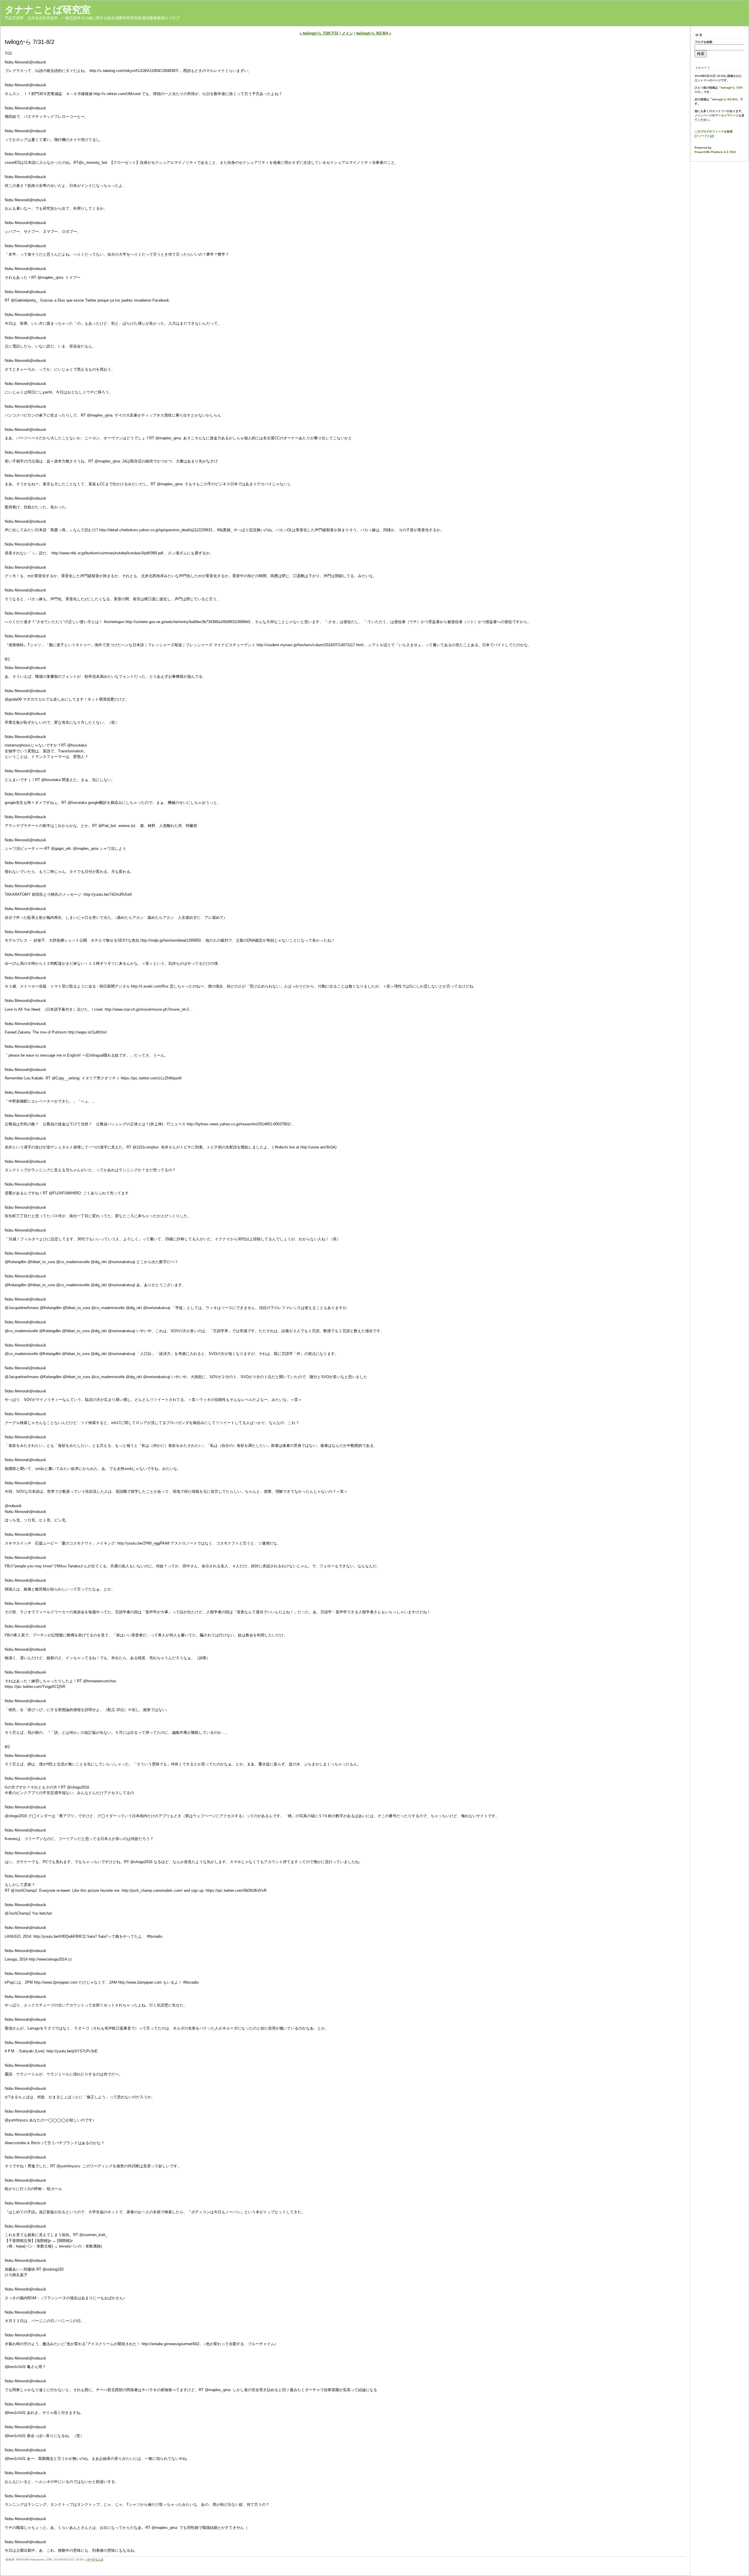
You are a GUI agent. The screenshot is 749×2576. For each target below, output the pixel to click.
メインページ (703, 115)
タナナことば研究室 (48, 10)
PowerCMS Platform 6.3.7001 (715, 152)
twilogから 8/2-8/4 (725, 99)
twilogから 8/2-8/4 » (374, 33)
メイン (347, 33)
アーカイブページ (727, 115)
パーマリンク (95, 2559)
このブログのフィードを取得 (714, 131)
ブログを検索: (704, 42)
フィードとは (704, 136)
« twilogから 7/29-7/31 (319, 33)
